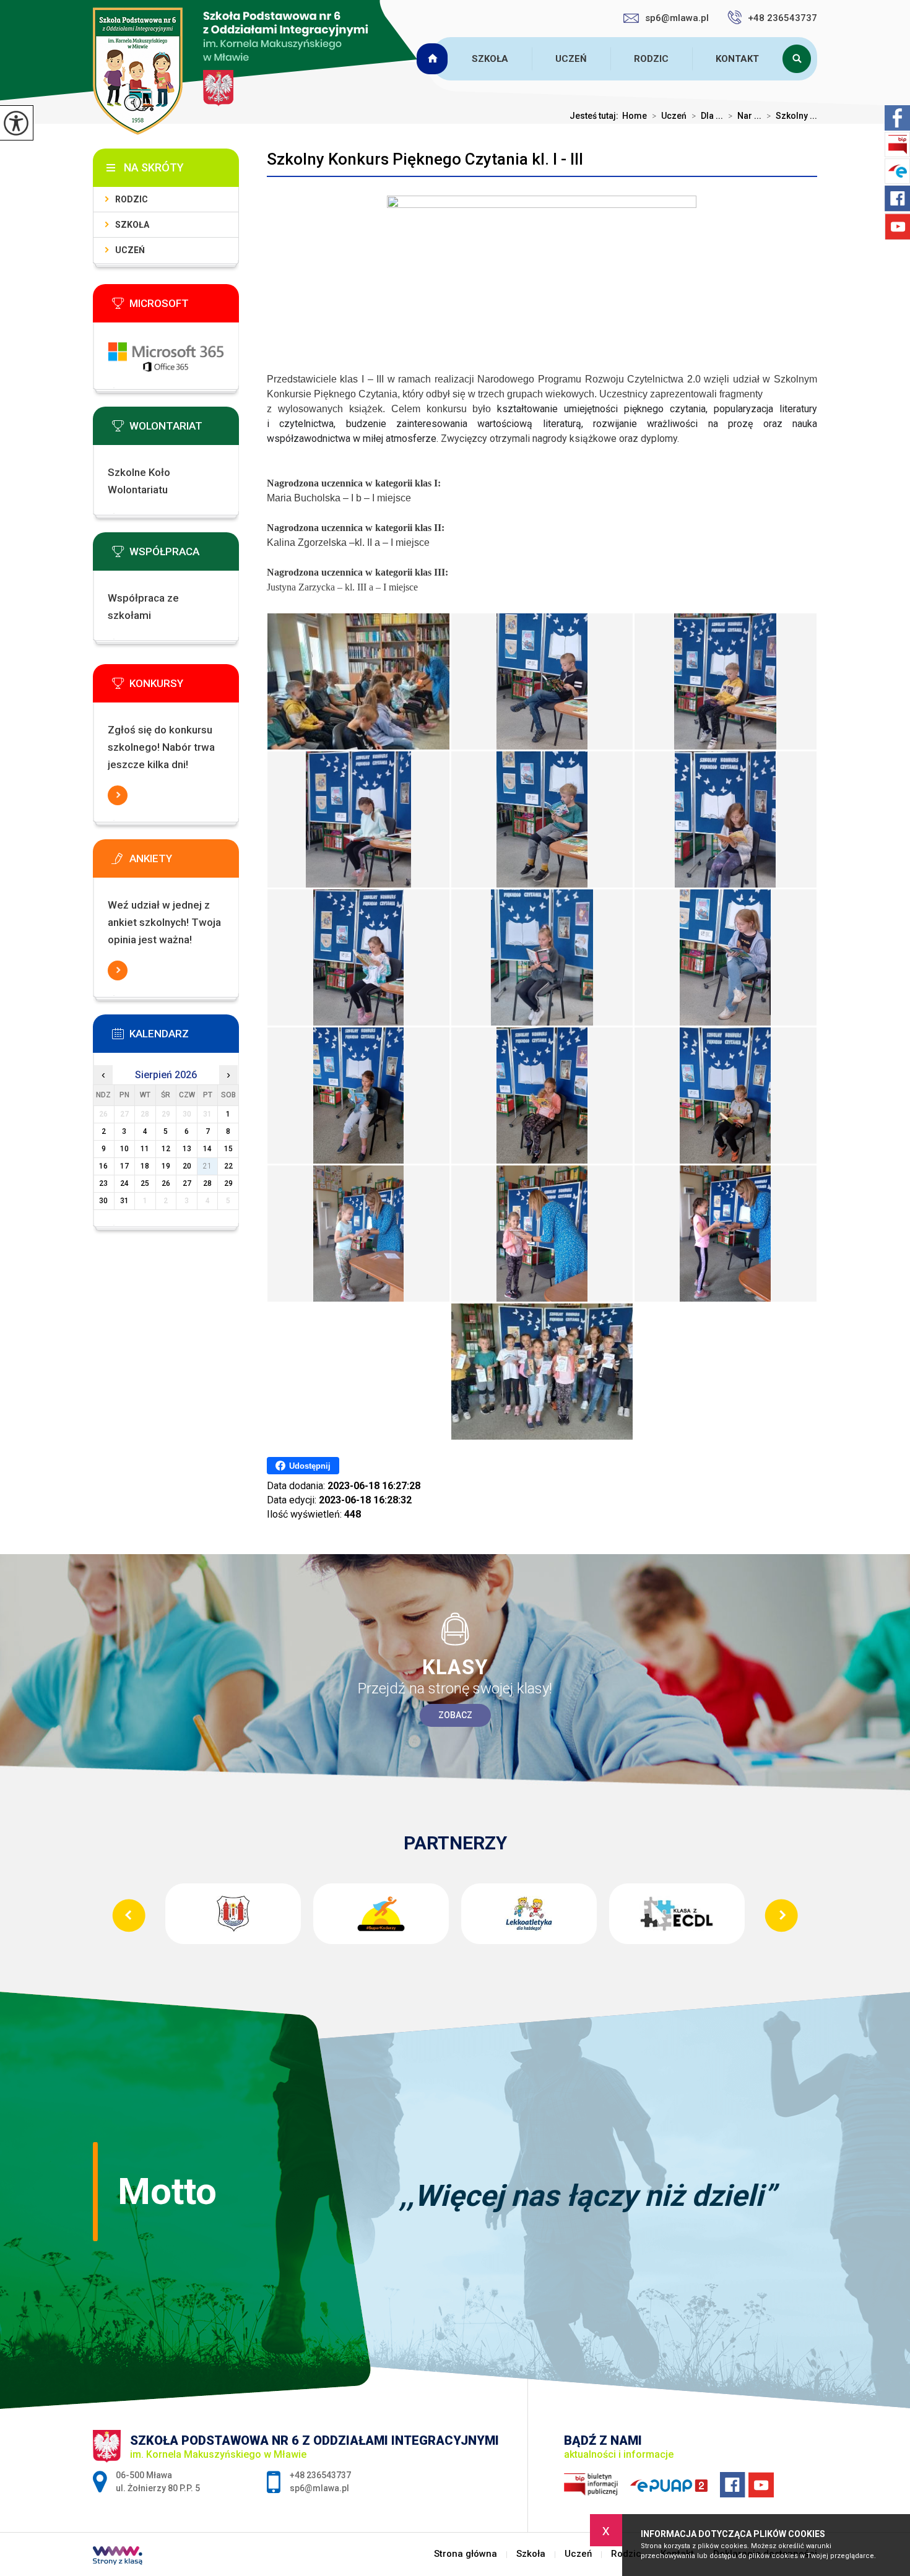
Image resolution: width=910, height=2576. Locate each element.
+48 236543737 (782, 18)
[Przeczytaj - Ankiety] (184, 862)
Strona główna (434, 59)
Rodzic (651, 59)
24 (124, 1183)
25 (145, 1183)
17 (124, 1166)
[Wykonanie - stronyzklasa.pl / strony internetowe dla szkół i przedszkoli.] (118, 2557)
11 (145, 1149)
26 (166, 1183)
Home (635, 116)
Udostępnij (310, 1466)
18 (145, 1166)
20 (187, 1166)
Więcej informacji (118, 795)
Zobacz (455, 1715)
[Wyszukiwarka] (800, 59)
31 (124, 1201)
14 (207, 1149)
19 (166, 1166)
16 (103, 1166)
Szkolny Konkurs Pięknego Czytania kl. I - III (425, 159)
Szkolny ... (792, 116)
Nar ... (745, 116)
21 (207, 1166)
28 (207, 1183)
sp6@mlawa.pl (677, 18)
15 (228, 1149)
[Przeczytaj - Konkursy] (184, 687)
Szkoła (490, 59)
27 (187, 1183)
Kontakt (737, 59)
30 (103, 1201)
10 (124, 1149)
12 (166, 1149)
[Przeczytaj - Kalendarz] (184, 1037)
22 (228, 1166)
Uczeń (571, 59)
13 (187, 1149)
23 (103, 1183)
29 (228, 1183)
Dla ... (707, 116)
